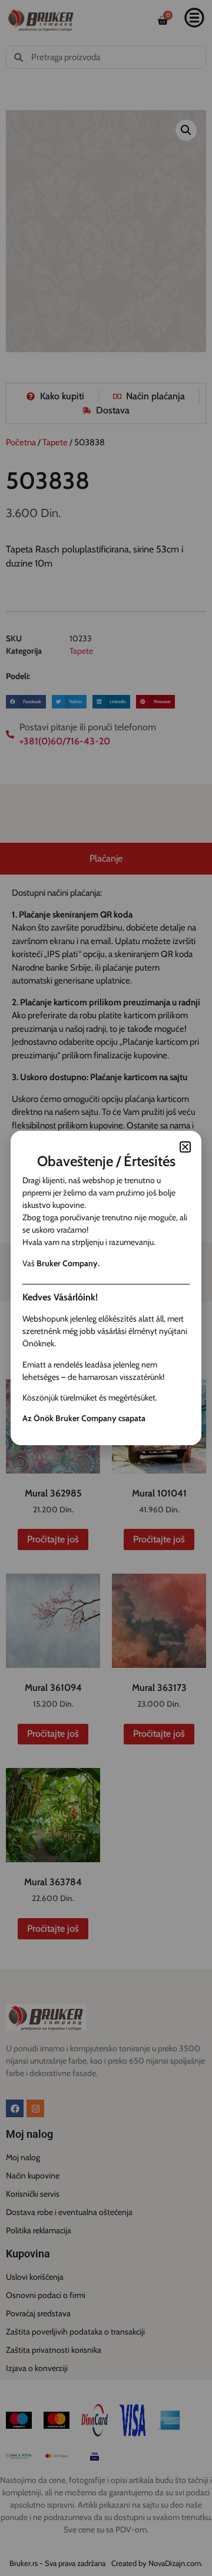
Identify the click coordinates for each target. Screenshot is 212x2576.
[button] (185, 1147)
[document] (106, 1288)
